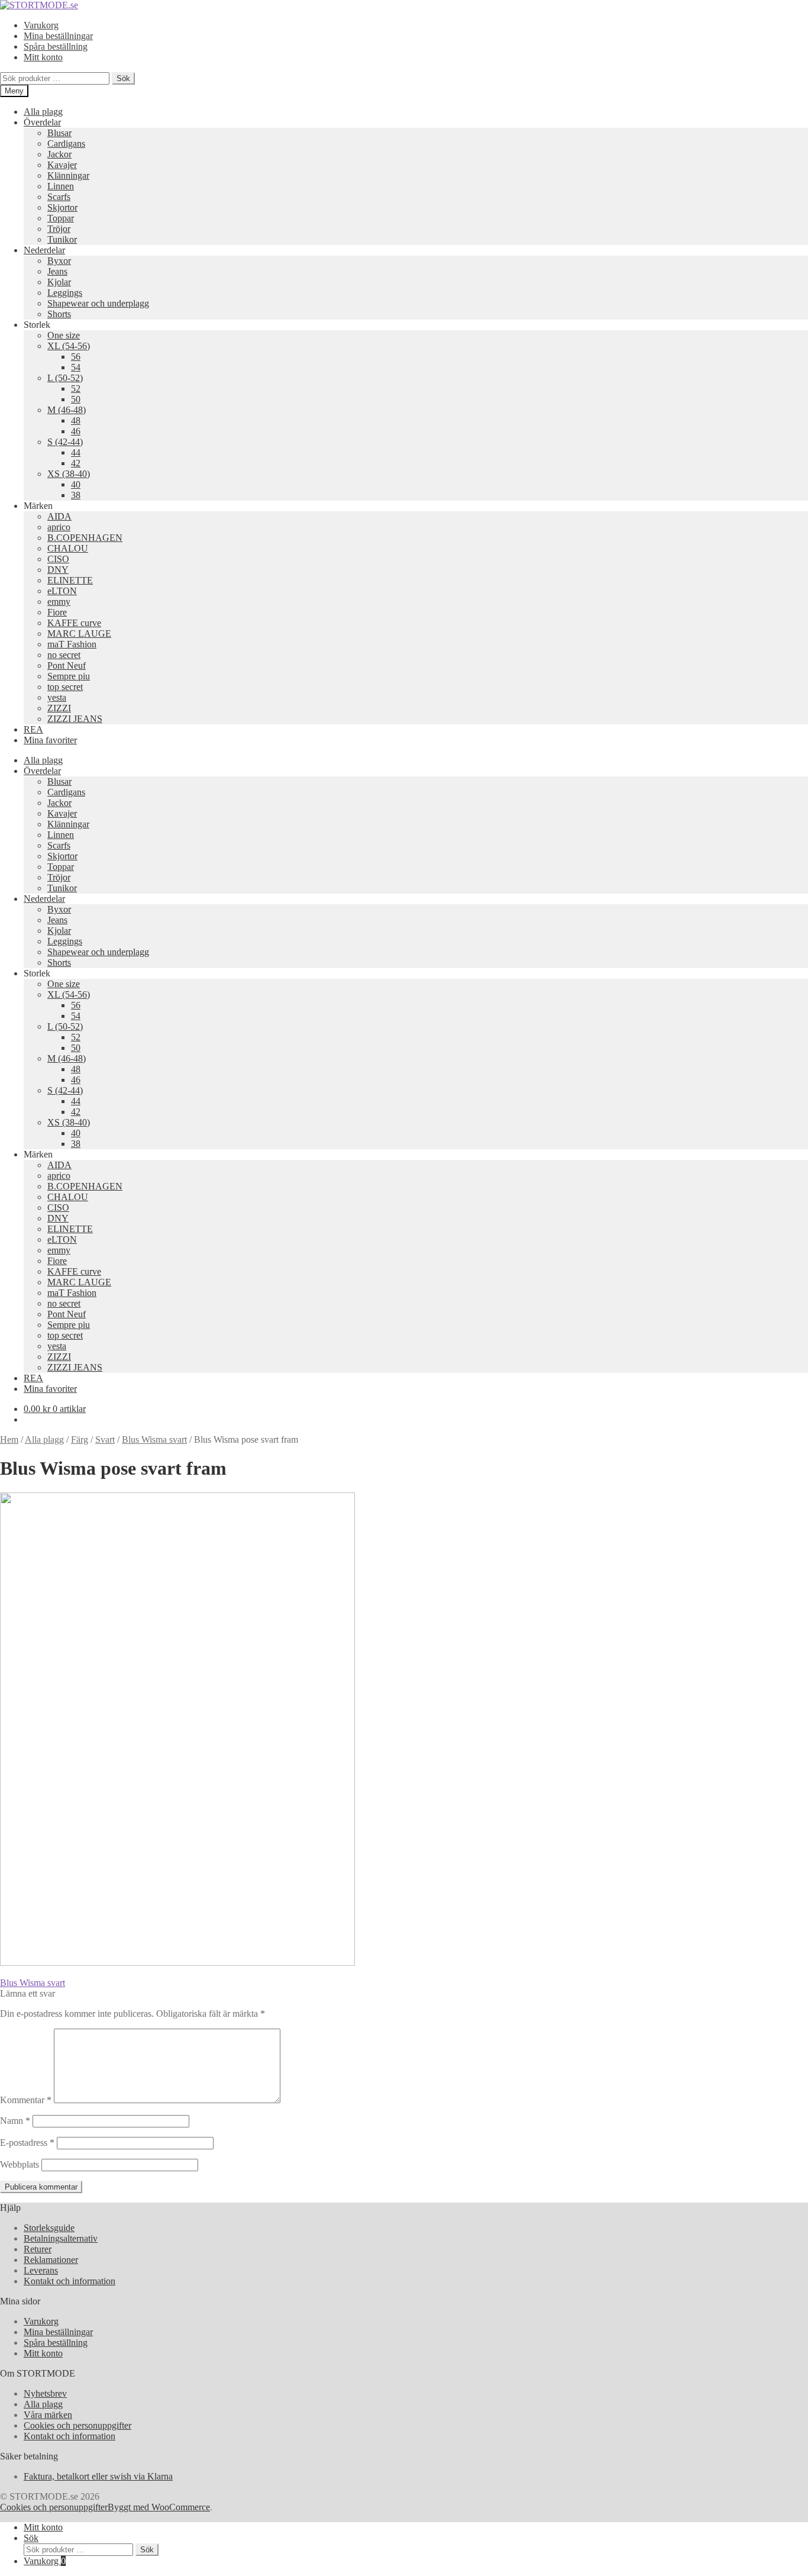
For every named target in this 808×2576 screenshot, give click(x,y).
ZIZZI (59, 708)
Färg (80, 1439)
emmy (59, 602)
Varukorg (41, 25)
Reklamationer (51, 2260)
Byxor (59, 261)
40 (76, 484)
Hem (9, 1439)
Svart (105, 1439)
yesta (57, 697)
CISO (58, 559)
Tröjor (59, 229)
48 (76, 420)
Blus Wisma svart (154, 1439)
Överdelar (42, 122)
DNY (58, 570)
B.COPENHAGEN (85, 538)
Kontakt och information (70, 2281)
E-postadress (27, 2143)
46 (76, 431)
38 (76, 495)
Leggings (65, 293)
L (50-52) (65, 378)
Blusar (59, 133)
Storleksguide (49, 2228)
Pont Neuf (67, 665)
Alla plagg (43, 112)
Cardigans (66, 144)
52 (76, 389)
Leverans (41, 2270)
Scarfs (59, 197)
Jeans (57, 271)
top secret (65, 687)
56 (76, 357)
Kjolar (59, 282)
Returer (38, 2249)
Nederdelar (44, 250)
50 (76, 399)
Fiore (57, 612)
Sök (123, 78)
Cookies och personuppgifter (77, 2425)
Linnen (61, 186)
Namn (15, 2121)
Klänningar (68, 175)
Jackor (59, 154)
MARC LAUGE (79, 633)
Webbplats (20, 2164)
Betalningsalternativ (61, 2238)
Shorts (59, 314)
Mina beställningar (58, 36)
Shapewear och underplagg (98, 303)
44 (76, 452)
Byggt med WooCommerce (159, 2507)
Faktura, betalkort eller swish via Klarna (98, 2476)
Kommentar (26, 2100)
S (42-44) (65, 442)
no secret (64, 655)
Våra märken (48, 2415)
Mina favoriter (50, 740)
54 (76, 367)
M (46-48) (67, 410)
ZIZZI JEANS (75, 719)
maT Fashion (72, 644)
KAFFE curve (74, 623)
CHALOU (68, 548)
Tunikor (62, 239)
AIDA (59, 516)
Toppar (61, 218)
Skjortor (62, 207)
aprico (59, 527)
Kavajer (62, 165)
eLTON (62, 591)
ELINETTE (70, 580)
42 (76, 463)
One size (64, 335)
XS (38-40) (69, 474)
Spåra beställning (56, 46)
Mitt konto (43, 57)
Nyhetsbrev (45, 2393)
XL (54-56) (69, 346)
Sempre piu (69, 676)
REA (33, 729)
